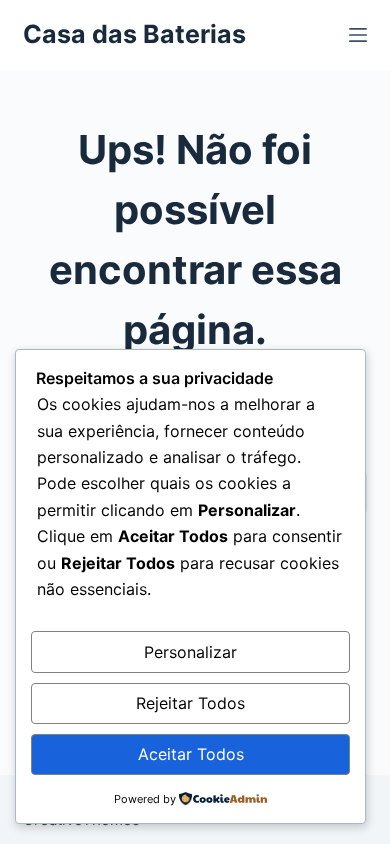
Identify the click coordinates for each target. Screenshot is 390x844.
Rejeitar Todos (190, 703)
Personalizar (190, 652)
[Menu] (358, 35)
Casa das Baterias (134, 34)
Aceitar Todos (191, 754)
